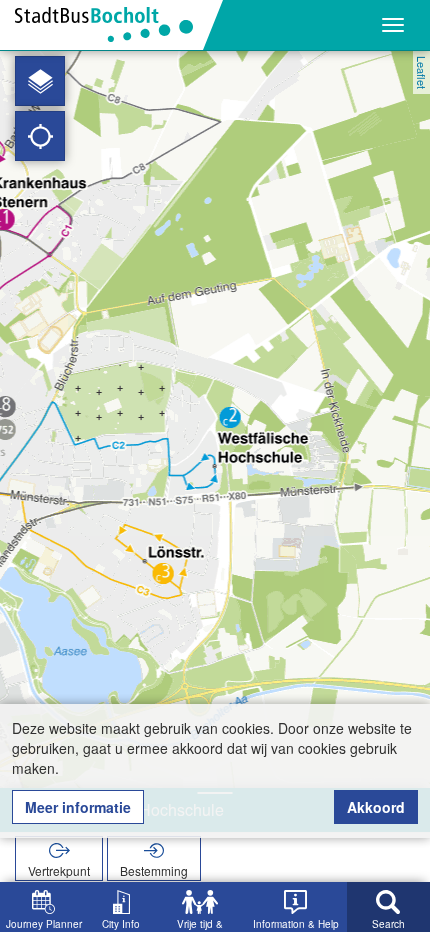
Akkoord (376, 807)
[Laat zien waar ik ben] (40, 136)
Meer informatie (78, 807)
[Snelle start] (40, 81)
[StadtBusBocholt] (111, 25)
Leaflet (422, 72)
